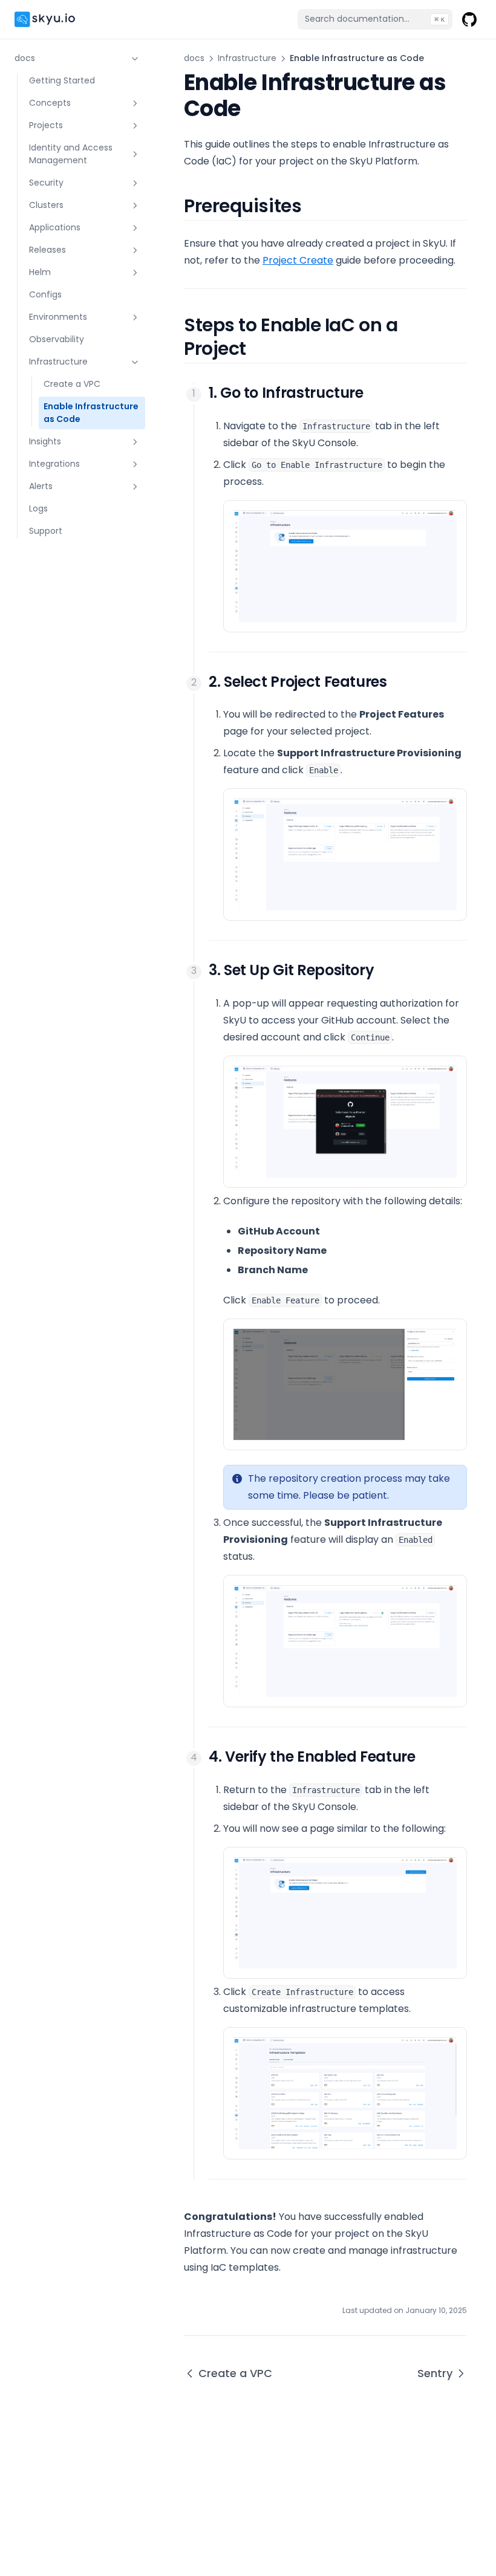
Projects (46, 125)
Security (46, 183)
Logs (38, 508)
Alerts (41, 486)
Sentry (435, 2373)
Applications (55, 227)
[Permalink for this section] (314, 206)
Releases (47, 250)
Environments (58, 317)
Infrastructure (58, 362)
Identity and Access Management (71, 154)
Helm (40, 272)
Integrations (54, 464)
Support (46, 531)
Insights (45, 441)
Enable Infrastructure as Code (91, 413)
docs (25, 58)
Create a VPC (72, 384)
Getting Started (62, 80)
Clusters (46, 205)
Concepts (50, 103)
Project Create (298, 260)
